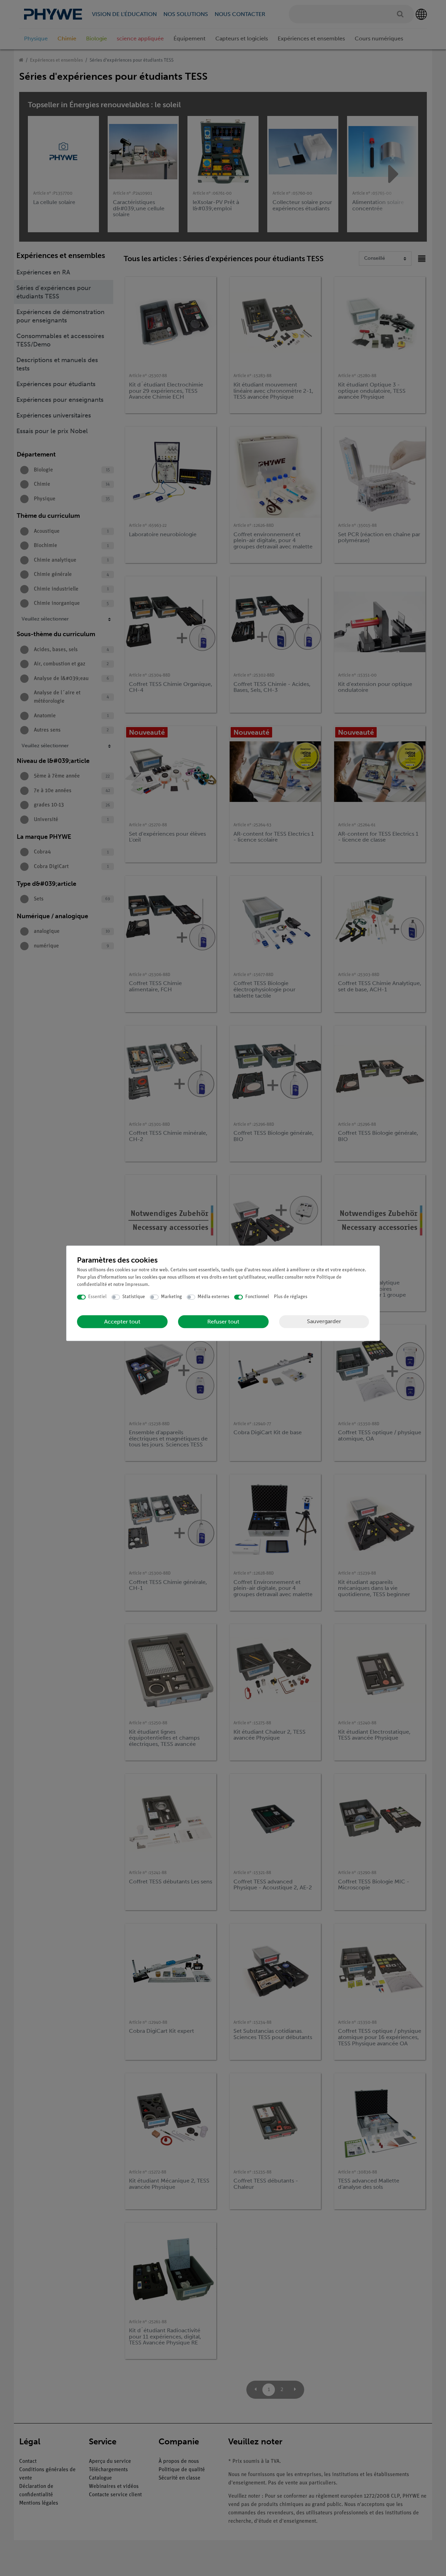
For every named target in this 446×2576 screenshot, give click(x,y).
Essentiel (97, 1297)
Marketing (171, 1297)
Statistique (134, 1297)
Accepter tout (122, 1322)
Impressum (137, 1285)
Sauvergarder (324, 1321)
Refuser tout (223, 1322)
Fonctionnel (257, 1297)
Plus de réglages (291, 1297)
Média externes (213, 1297)
